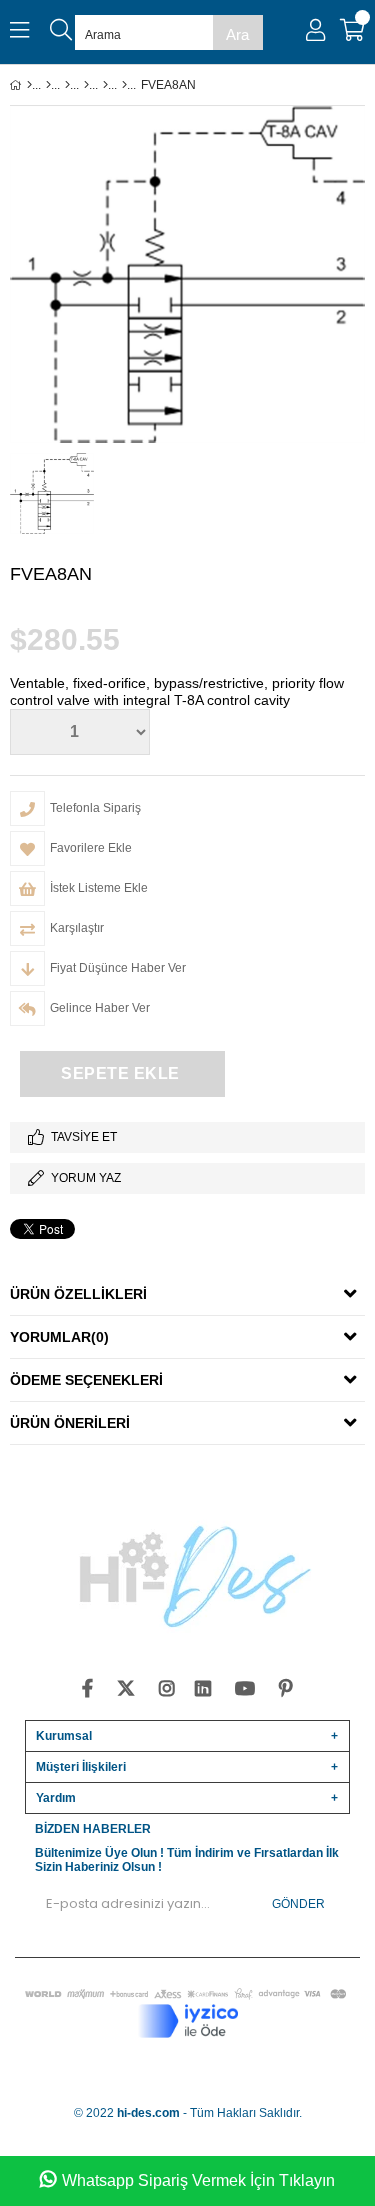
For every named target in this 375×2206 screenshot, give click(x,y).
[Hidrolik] (67, 85)
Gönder (298, 1904)
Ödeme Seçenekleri (86, 1380)
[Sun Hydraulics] (124, 85)
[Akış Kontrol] (105, 85)
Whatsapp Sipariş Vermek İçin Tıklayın (198, 2180)
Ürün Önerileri (70, 1423)
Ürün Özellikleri (78, 1294)
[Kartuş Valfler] (86, 85)
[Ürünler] (48, 85)
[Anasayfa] (29, 85)
